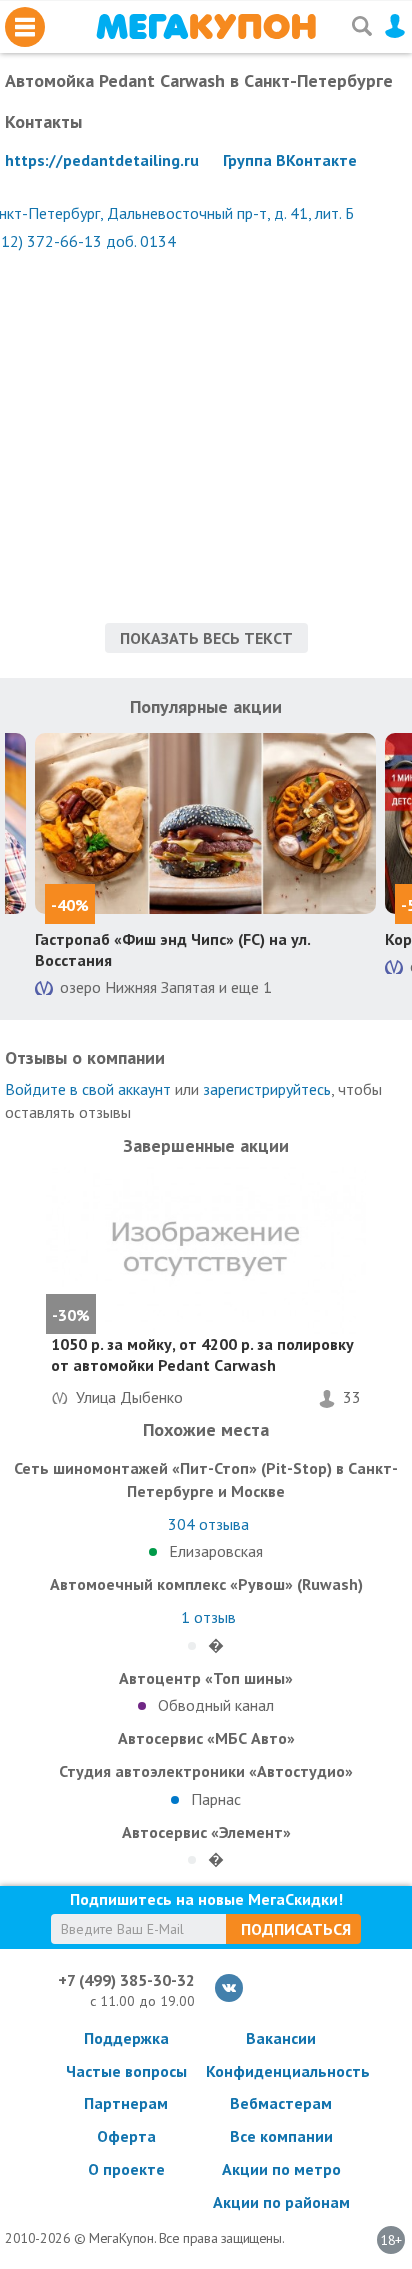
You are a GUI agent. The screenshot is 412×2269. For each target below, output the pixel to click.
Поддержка (126, 2038)
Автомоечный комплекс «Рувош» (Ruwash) (206, 1584)
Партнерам (126, 2103)
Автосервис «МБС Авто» (206, 1738)
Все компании (281, 2136)
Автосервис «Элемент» (206, 1832)
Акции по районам (281, 2202)
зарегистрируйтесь (267, 1089)
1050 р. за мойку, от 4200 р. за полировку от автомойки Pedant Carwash (202, 1354)
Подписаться (296, 1929)
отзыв (208, 1617)
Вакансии (281, 2038)
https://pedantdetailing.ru (102, 160)
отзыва (208, 1524)
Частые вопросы (126, 2071)
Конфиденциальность (281, 2071)
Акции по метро (281, 2169)
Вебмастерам (281, 2103)
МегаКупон (206, 26)
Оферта (126, 2136)
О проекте (126, 2169)
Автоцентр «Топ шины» (206, 1678)
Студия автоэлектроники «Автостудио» (206, 1771)
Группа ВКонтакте (290, 160)
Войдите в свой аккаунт (88, 1089)
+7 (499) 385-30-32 (126, 1980)
